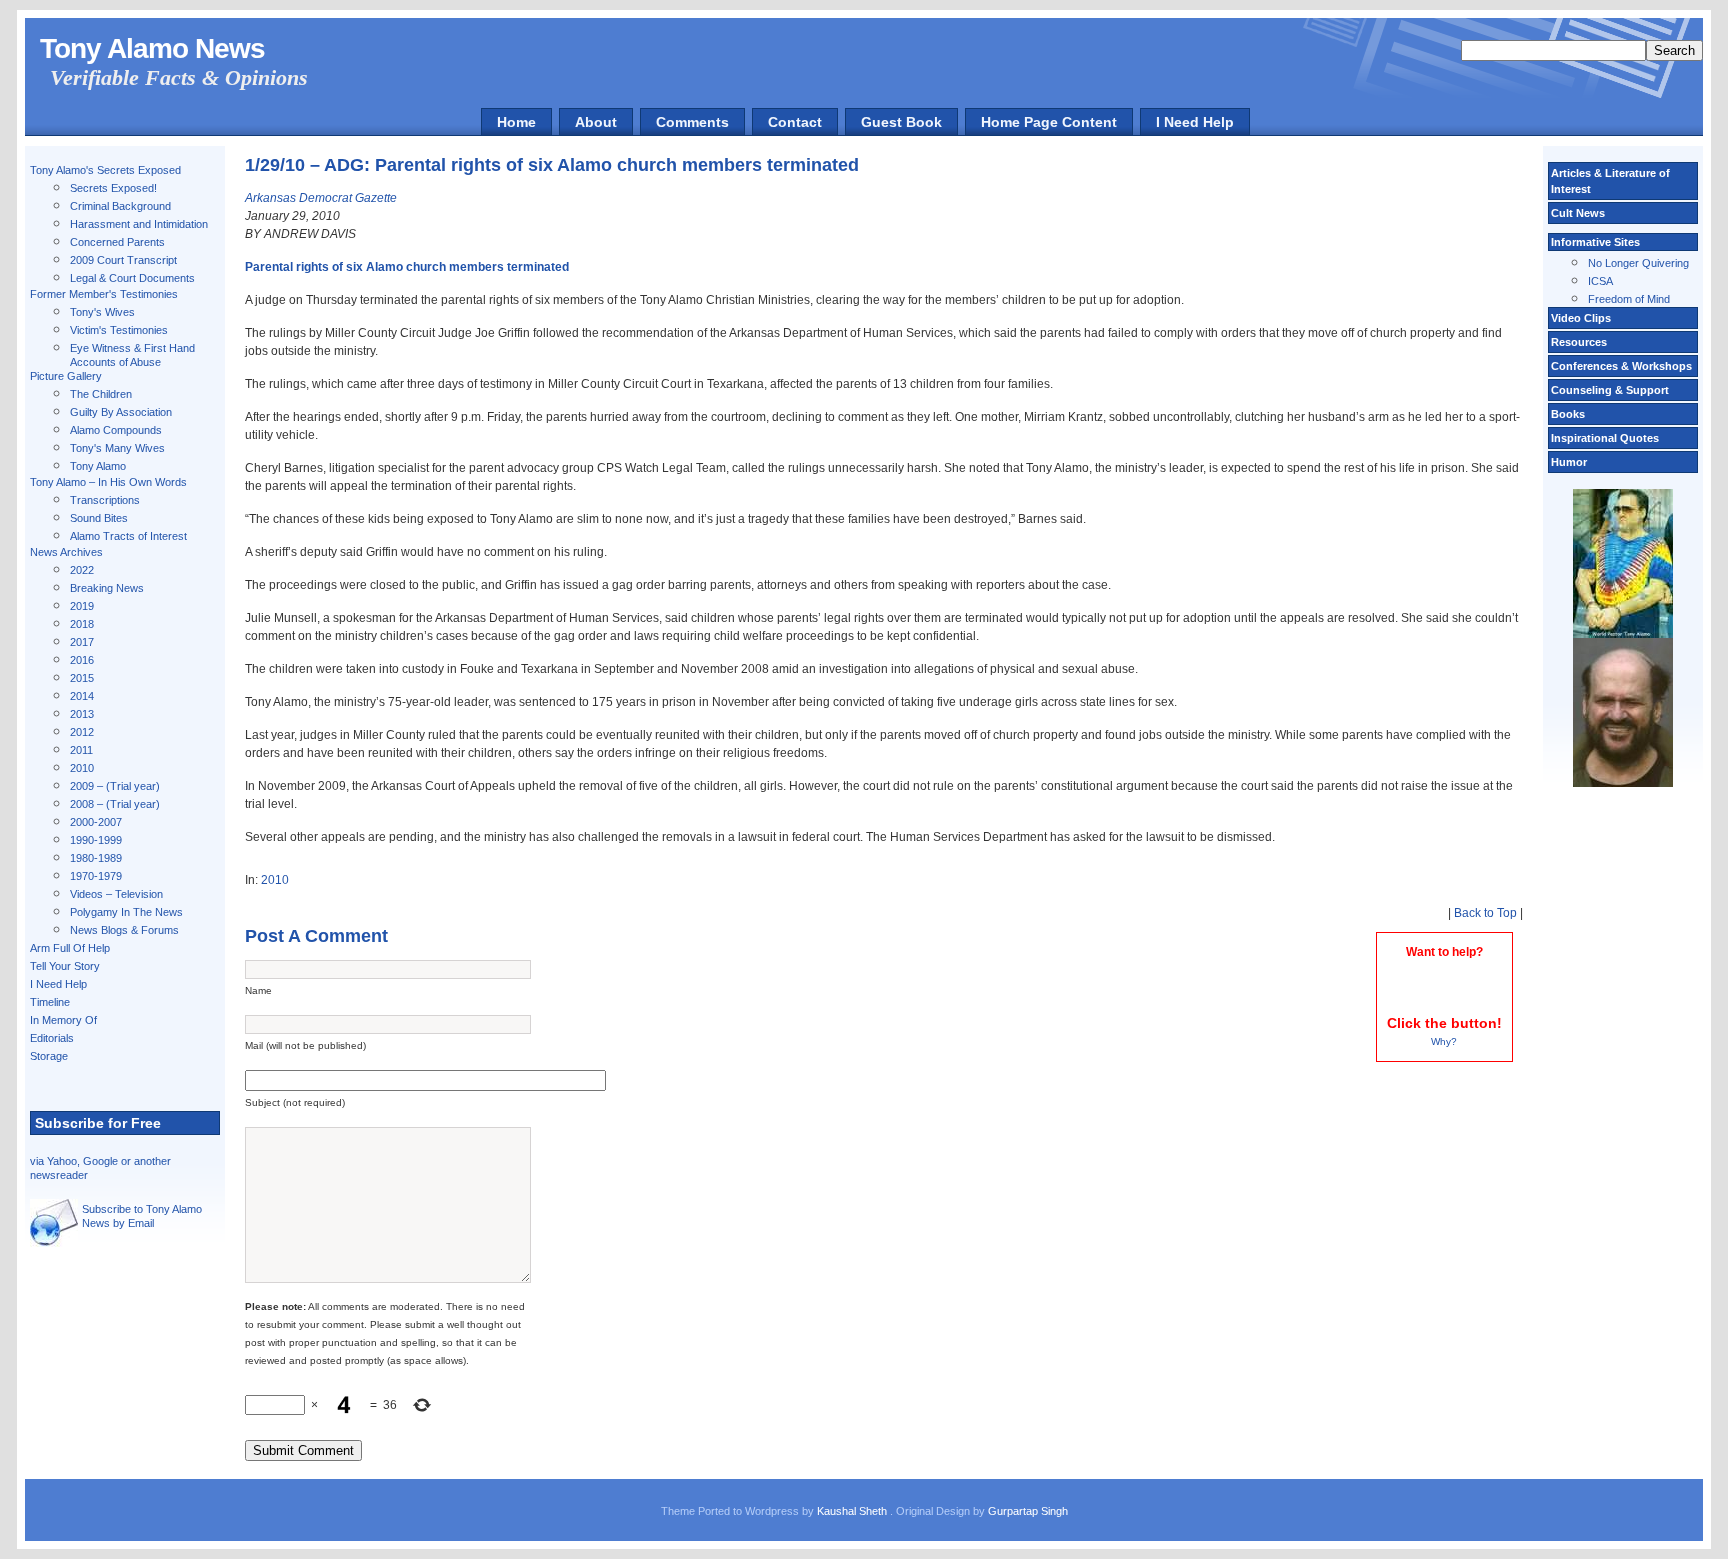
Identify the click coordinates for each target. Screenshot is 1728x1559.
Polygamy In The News (126, 912)
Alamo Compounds (116, 430)
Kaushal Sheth (853, 1511)
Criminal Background (120, 206)
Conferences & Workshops (1621, 366)
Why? (1444, 1041)
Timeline (50, 1002)
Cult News (1578, 213)
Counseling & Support (1610, 390)
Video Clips (1581, 318)
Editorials (52, 1038)
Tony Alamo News (152, 48)
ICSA (1600, 281)
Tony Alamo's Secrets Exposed (105, 170)
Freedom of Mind (1629, 299)
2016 (82, 660)
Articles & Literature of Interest (1610, 181)
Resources (1579, 342)
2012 (82, 732)
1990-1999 (96, 840)
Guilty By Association (121, 412)
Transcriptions (105, 500)
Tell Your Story (65, 966)
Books (1568, 414)
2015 (82, 678)
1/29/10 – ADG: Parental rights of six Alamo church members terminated (552, 165)
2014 (82, 696)
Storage (49, 1056)
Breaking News (107, 588)
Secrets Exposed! (113, 188)
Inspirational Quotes (1605, 438)
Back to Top (1485, 913)
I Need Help (1195, 122)
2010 (82, 768)
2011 (81, 750)
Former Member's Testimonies (104, 294)
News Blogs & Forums (124, 930)
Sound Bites (99, 518)
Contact (795, 122)
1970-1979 (96, 876)
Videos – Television (116, 894)
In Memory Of (63, 1020)
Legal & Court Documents (132, 278)
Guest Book (901, 122)
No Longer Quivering (1638, 263)
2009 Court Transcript (123, 260)
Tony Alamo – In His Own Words (108, 482)
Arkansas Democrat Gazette (321, 198)
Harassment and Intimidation (139, 224)
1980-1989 (96, 858)
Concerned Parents (117, 242)
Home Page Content (1049, 122)
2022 (82, 570)
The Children (101, 394)
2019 (82, 606)
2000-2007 (96, 822)
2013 (82, 714)
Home (516, 122)
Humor (1569, 462)
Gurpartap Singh (1028, 1511)
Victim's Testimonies (119, 330)
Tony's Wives (102, 312)
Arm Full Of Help (70, 948)
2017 (82, 642)
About (596, 122)
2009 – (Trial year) (115, 786)
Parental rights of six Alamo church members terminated (407, 267)
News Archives (66, 552)
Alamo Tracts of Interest (128, 536)
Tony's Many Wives (117, 448)
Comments (692, 122)
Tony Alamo (98, 466)
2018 (82, 624)
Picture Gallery (66, 376)
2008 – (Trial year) (115, 804)
